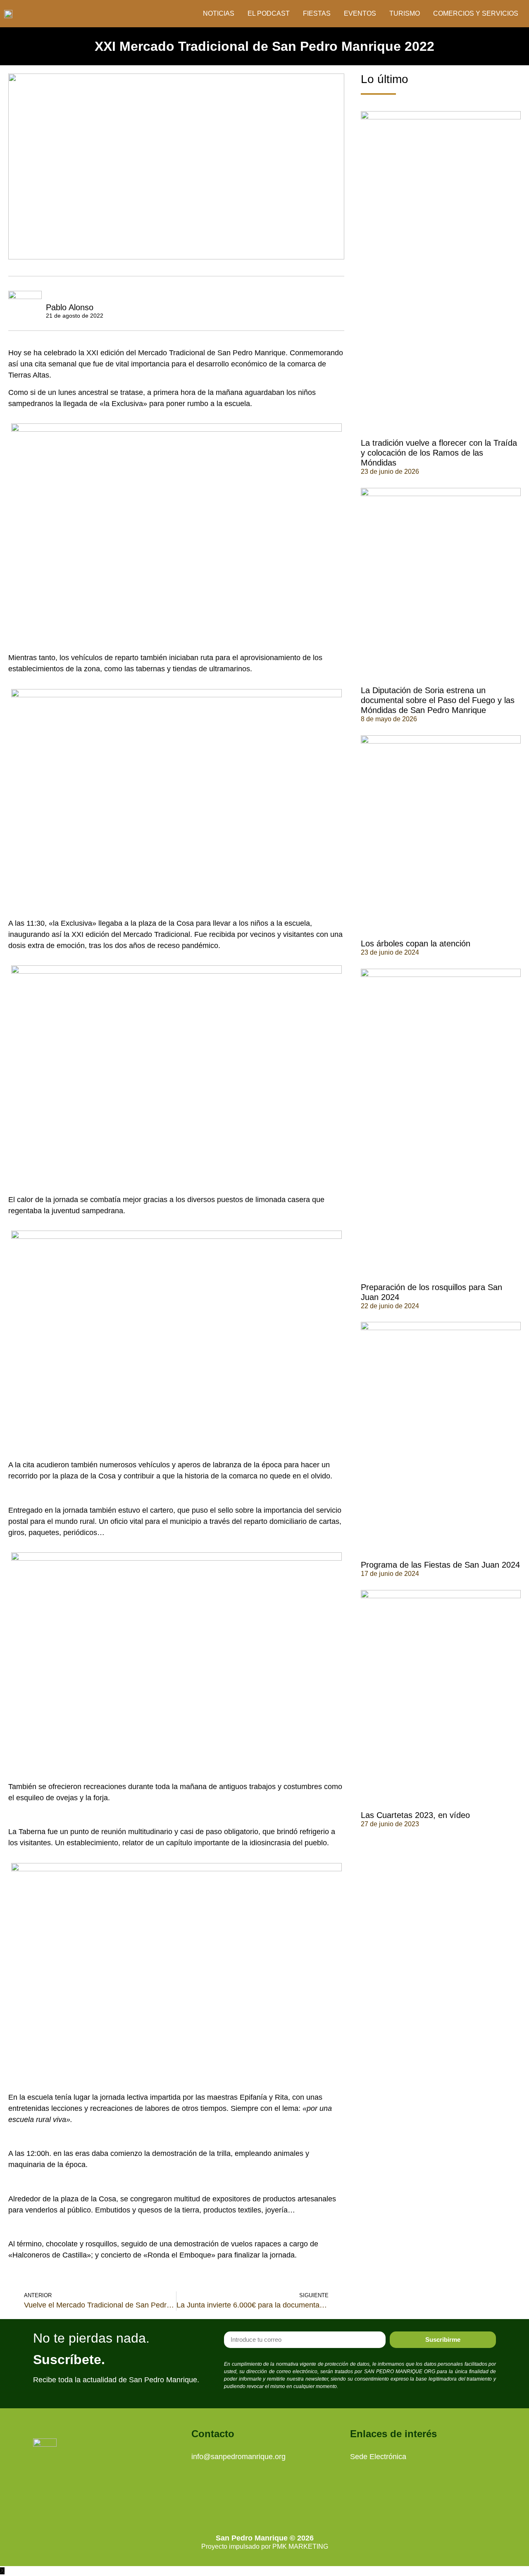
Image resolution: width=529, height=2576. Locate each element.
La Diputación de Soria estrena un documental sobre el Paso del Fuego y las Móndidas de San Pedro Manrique (438, 700)
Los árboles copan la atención (416, 943)
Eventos (360, 13)
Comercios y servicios (476, 13)
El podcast (269, 13)
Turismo (405, 13)
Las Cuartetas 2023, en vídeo (415, 1815)
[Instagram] (253, 2507)
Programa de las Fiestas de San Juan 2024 (440, 1565)
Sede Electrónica (378, 2457)
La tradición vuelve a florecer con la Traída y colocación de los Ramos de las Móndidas (439, 453)
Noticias (219, 13)
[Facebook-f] (276, 2507)
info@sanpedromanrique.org (238, 2457)
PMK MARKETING (300, 2546)
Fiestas (317, 13)
